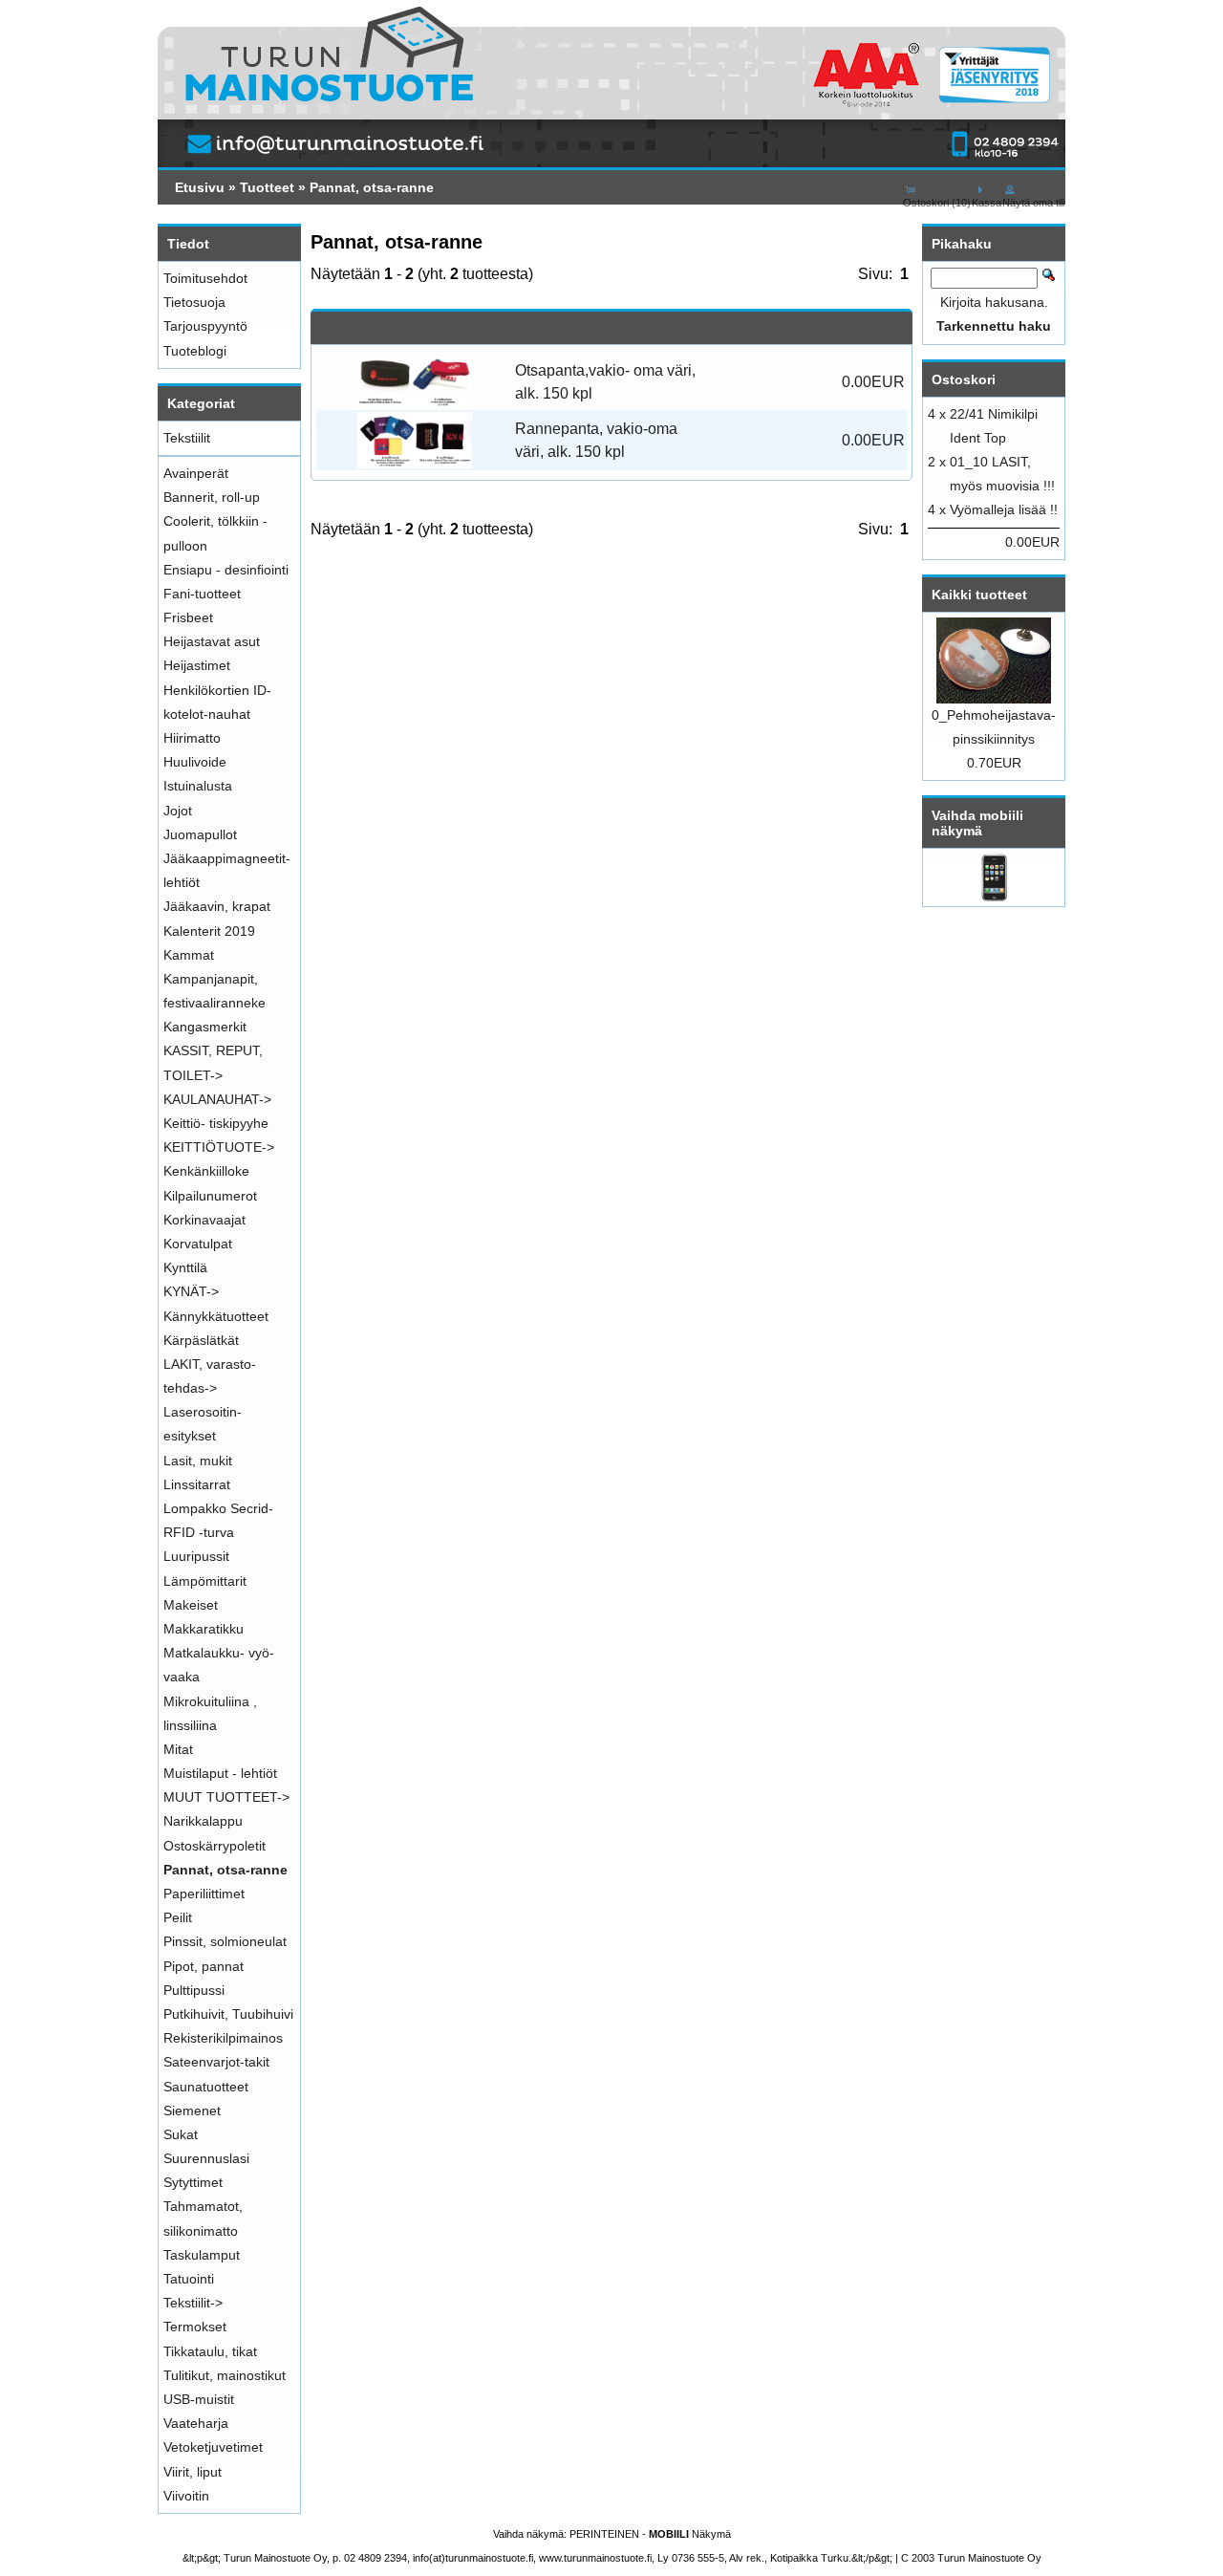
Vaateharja (196, 2423)
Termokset (195, 2327)
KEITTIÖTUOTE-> (219, 1147)
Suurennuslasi (206, 2158)
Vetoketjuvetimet (213, 2447)
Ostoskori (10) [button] (937, 203)
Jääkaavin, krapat (217, 906)
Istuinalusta (198, 786)
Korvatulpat (198, 1244)
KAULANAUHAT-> (217, 1099)
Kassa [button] (987, 203)
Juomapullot (200, 834)
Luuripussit (196, 1556)
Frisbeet (188, 617)
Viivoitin (186, 2496)
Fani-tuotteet (202, 594)
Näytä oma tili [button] (1033, 203)
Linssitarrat (197, 1484)
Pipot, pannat (204, 1966)
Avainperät (196, 473)
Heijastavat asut (212, 641)
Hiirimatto (192, 738)
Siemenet (192, 2111)
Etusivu (200, 187)
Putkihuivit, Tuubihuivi (228, 2014)
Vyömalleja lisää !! (1004, 509)
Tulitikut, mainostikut (225, 2375)
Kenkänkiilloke (206, 1171)
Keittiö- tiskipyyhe (216, 1123)
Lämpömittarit (205, 1581)
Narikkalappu (203, 1821)
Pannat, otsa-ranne (372, 187)
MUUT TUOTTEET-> (226, 1797)
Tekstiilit (187, 438)
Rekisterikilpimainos (223, 2038)
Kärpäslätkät (201, 1340)
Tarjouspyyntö (205, 326)
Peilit (178, 1917)
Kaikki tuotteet (979, 595)
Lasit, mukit (198, 1461)
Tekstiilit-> (193, 2303)
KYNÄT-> (191, 1291)
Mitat (178, 1749)
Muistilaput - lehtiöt (220, 1773)
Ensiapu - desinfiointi (226, 570)
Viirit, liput (193, 2472)
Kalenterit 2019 (209, 931)
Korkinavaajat (204, 1220)
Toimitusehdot (205, 278)
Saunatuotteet (206, 2087)
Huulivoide (195, 762)
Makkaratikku (204, 1629)
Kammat (189, 955)
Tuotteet (267, 187)
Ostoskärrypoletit (215, 1846)
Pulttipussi (194, 1990)
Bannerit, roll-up (212, 497)
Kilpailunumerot (210, 1196)
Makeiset (191, 1605)
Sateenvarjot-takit (216, 2062)
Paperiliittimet (204, 1894)
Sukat (181, 2134)
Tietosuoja (194, 302)
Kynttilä (185, 1267)
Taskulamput (202, 2255)
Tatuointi (189, 2279)
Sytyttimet (193, 2182)
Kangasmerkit (205, 1027)
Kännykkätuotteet (216, 1316)
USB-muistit (199, 2399)
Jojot (178, 811)
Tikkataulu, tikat (210, 2351)
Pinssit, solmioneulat (225, 1941)
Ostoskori (964, 379)
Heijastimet (197, 665)
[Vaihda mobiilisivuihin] (994, 897)
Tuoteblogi (195, 351)
